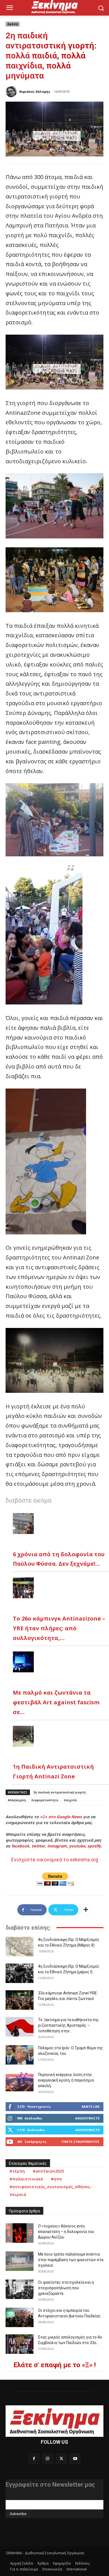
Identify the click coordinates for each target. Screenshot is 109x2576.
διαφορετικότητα (45, 1800)
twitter (38, 1846)
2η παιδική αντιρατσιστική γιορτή (59, 1792)
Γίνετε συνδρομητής (80, 2142)
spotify (94, 1846)
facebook (20, 1846)
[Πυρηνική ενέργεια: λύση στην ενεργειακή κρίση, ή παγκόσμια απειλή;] (20, 2082)
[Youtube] (75, 2459)
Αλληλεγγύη (17, 1800)
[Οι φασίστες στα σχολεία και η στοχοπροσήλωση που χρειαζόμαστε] (20, 2289)
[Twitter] (61, 2459)
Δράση (13, 24)
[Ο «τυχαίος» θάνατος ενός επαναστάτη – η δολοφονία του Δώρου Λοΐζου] (20, 2233)
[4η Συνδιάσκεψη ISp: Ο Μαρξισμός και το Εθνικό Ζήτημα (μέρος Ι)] (20, 1973)
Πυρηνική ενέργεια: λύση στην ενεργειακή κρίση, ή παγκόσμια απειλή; (66, 2080)
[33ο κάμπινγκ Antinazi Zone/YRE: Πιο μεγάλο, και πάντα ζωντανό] (20, 2000)
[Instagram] (48, 2459)
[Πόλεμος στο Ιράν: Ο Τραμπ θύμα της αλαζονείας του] (20, 2055)
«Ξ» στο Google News (61, 1817)
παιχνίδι (70, 1800)
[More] (86, 1910)
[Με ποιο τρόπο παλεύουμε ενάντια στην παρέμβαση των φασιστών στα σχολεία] (20, 2261)
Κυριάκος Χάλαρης (35, 91)
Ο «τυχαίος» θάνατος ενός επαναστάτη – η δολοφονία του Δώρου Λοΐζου (66, 2232)
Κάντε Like (91, 2106)
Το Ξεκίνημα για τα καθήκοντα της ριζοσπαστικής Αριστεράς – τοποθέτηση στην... (68, 2025)
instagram (57, 1846)
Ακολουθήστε (87, 2118)
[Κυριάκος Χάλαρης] (12, 92)
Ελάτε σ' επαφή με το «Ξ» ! (55, 2365)
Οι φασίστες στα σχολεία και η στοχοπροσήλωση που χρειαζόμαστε (66, 2288)
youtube (77, 1846)
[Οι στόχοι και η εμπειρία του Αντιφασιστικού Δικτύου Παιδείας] (20, 2317)
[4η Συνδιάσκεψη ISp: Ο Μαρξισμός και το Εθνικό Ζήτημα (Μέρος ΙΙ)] (20, 1947)
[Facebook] (34, 2459)
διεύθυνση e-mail (21, 2498)
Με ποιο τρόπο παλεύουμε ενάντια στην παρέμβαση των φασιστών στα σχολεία (71, 2260)
